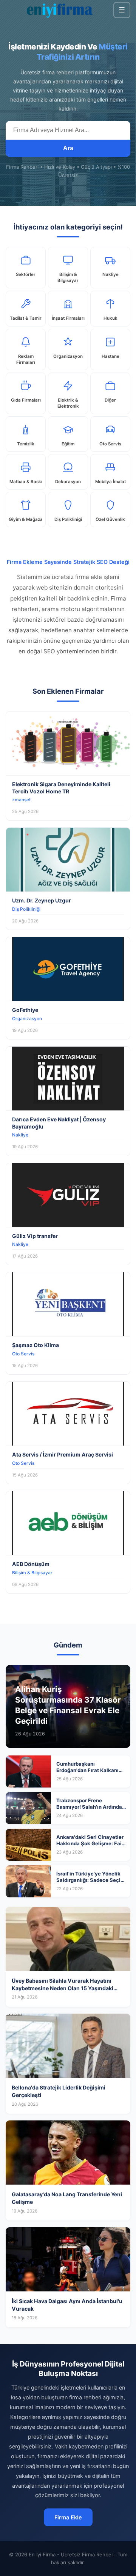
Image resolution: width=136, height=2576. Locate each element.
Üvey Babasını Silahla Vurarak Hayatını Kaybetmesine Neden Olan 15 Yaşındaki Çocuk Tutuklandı (63, 1988)
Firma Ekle (68, 2517)
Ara (68, 148)
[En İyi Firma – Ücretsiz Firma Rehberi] (59, 10)
